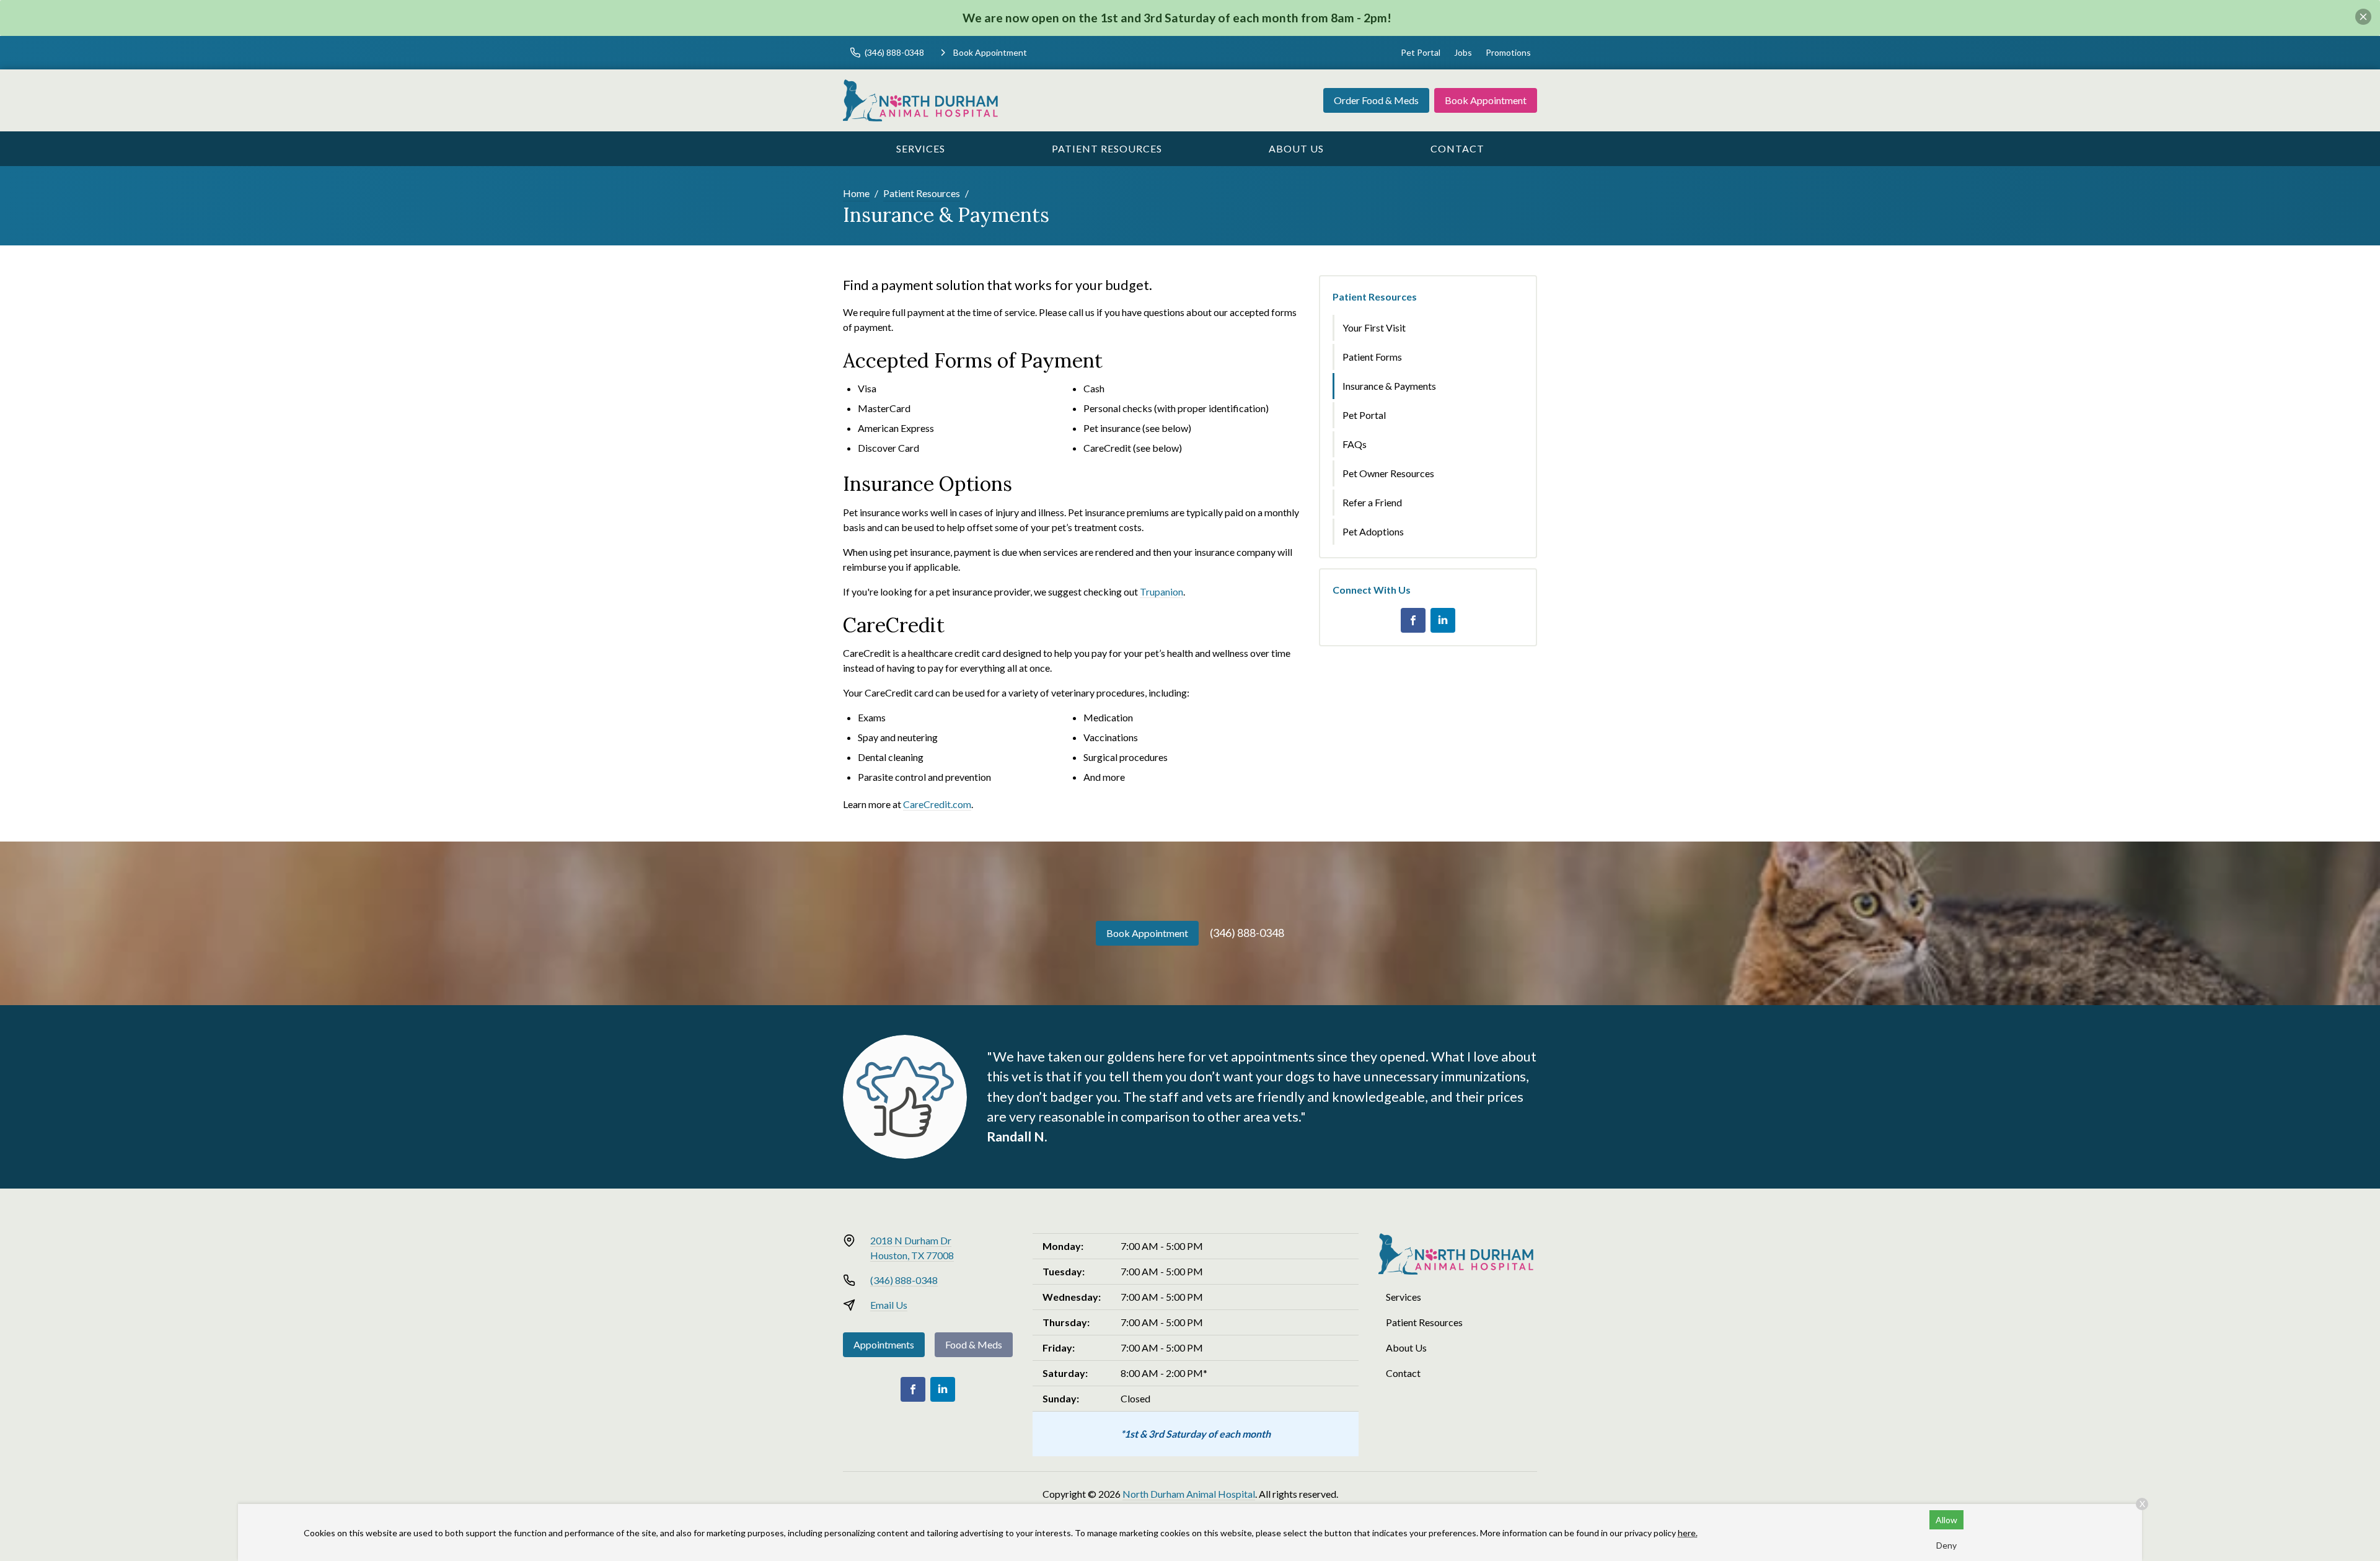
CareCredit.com (937, 804)
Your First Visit (1374, 328)
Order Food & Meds (1376, 100)
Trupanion (1161, 591)
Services (921, 148)
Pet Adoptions (1373, 531)
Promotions (1508, 52)
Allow (1946, 1520)
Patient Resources (1107, 148)
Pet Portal (1421, 52)
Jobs (1463, 52)
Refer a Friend (1372, 502)
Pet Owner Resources (1388, 473)
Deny (1946, 1545)
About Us (1296, 148)
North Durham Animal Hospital (1189, 1494)
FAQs (1355, 444)
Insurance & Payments (1389, 386)
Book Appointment (1486, 100)
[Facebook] (1413, 620)
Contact (1457, 148)
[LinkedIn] (1443, 620)
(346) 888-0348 (1247, 933)
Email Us (889, 1305)
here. (1688, 1533)
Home (856, 193)
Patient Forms (1372, 357)
